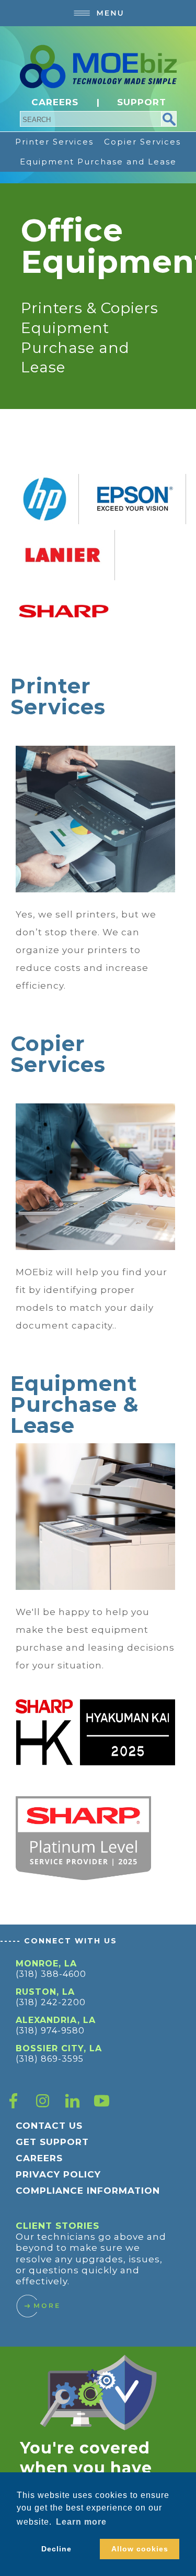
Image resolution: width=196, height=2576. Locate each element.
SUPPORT (142, 102)
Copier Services (142, 142)
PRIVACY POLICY (58, 2174)
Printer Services (54, 142)
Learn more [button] (81, 2522)
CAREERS (55, 102)
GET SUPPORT (52, 2142)
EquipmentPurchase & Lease (75, 1404)
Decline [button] (56, 2549)
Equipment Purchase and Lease (98, 162)
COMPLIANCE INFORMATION (88, 2191)
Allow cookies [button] (140, 2549)
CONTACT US (49, 2126)
